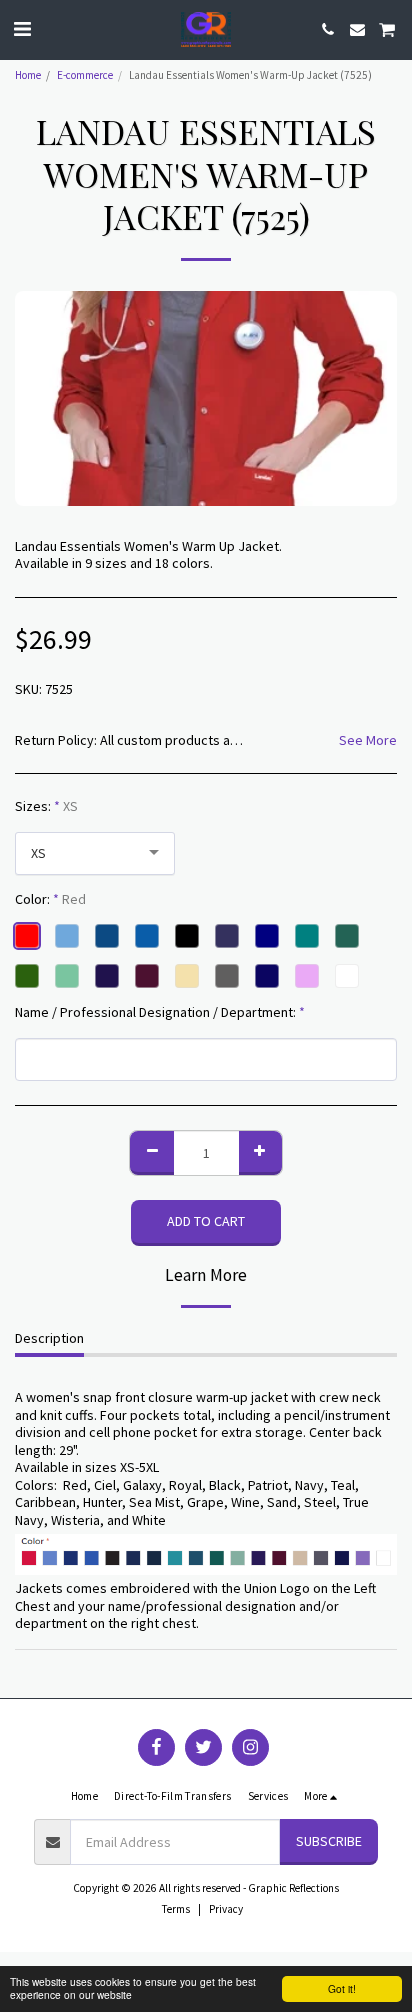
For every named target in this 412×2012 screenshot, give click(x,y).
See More (368, 740)
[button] (22, 28)
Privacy (226, 1909)
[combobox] (95, 853)
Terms (176, 1909)
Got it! (342, 1988)
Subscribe (329, 1841)
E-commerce (85, 75)
